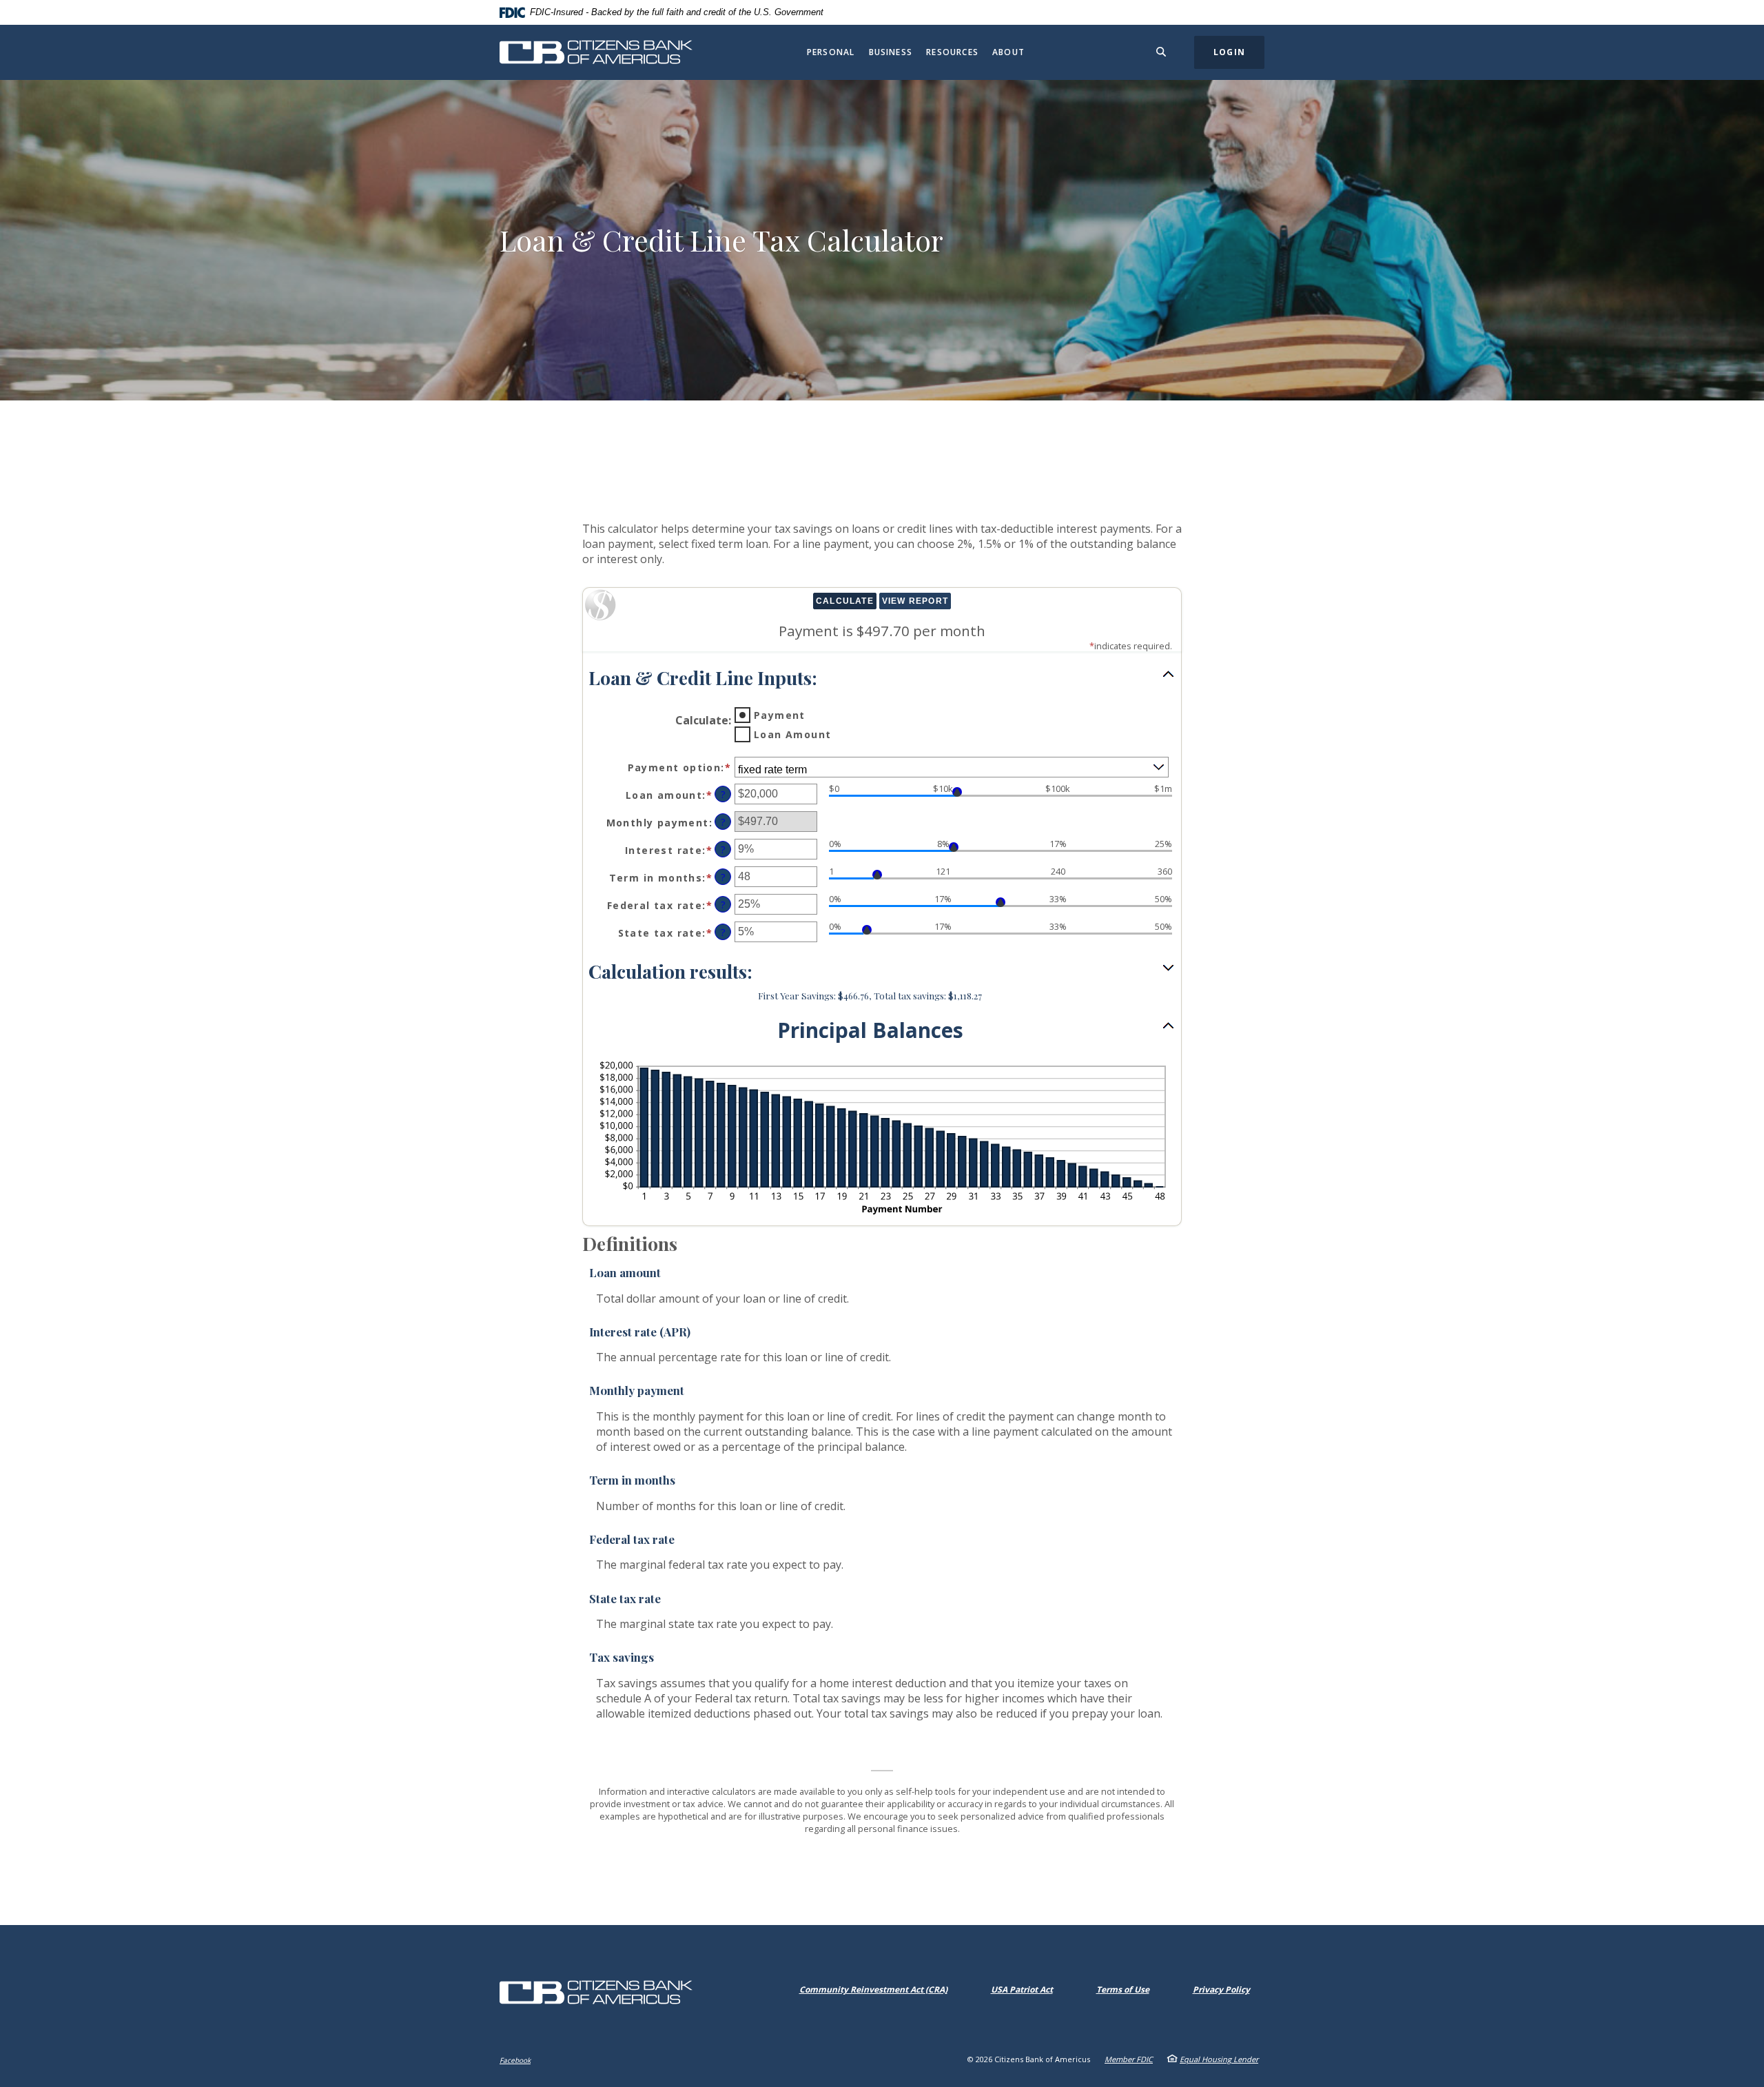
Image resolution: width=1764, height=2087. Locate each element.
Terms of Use (1123, 1989)
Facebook (515, 2060)
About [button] (1008, 52)
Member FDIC (1129, 2059)
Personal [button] (831, 52)
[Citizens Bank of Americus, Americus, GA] (596, 52)
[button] (882, 678)
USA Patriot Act (1022, 1989)
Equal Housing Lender (1219, 2059)
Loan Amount (792, 734)
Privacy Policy (1221, 1989)
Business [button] (891, 52)
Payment (780, 715)
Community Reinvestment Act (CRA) (876, 1989)
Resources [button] (952, 52)
